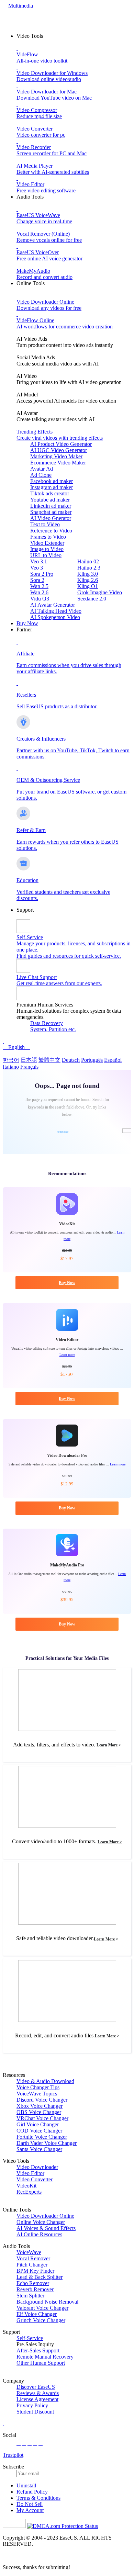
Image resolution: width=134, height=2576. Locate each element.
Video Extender (47, 543)
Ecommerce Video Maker (58, 463)
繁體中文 (49, 1060)
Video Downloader (37, 2167)
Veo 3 (37, 568)
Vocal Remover (33, 2258)
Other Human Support (41, 2363)
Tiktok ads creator (50, 493)
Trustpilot (13, 2455)
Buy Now (27, 623)
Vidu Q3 (40, 599)
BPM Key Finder (35, 2271)
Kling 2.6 (88, 580)
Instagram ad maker (52, 487)
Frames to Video (48, 537)
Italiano (11, 1067)
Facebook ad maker (52, 481)
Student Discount (35, 2412)
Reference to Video (51, 531)
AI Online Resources (39, 2234)
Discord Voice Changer (42, 2100)
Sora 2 (37, 580)
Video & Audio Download (45, 2081)
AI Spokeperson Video (55, 617)
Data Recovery (47, 1023)
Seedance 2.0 (92, 599)
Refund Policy (32, 2492)
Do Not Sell (30, 2504)
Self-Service (30, 2338)
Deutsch (71, 1060)
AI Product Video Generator (61, 444)
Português (92, 1060)
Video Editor (30, 2173)
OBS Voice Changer (39, 2112)
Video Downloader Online (45, 2216)
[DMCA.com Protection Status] (63, 2526)
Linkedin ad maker (51, 506)
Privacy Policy (32, 2405)
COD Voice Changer (39, 2131)
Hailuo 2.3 (89, 568)
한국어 (11, 1060)
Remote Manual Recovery (45, 2357)
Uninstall (26, 2485)
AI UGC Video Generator (59, 450)
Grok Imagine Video (100, 592)
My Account (30, 2510)
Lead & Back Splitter (40, 2277)
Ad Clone (41, 475)
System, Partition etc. (53, 1029)
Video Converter (35, 2179)
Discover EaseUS (36, 2387)
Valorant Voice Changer (42, 2308)
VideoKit (26, 2186)
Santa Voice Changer (39, 2149)
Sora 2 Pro (42, 574)
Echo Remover (33, 2283)
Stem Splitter (30, 2296)
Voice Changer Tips (38, 2087)
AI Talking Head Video (56, 611)
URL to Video (46, 555)
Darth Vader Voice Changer (47, 2143)
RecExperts (29, 2192)
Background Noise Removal (47, 2302)
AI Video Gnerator (51, 518)
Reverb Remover (35, 2289)
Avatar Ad (42, 469)
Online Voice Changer (41, 2222)
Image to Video (47, 549)
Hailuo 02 (88, 561)
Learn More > (109, 1745)
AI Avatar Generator (53, 605)
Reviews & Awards (38, 2393)
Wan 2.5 (39, 586)
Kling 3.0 (88, 574)
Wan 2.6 (39, 592)
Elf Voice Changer (37, 2314)
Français (29, 1067)
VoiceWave (29, 2252)
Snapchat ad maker (51, 512)
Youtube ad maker (50, 500)
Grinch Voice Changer (41, 2320)
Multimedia (21, 6)
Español (113, 1060)
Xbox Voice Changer (40, 2106)
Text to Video (45, 524)
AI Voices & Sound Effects (46, 2228)
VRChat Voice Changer (42, 2118)
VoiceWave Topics (37, 2094)
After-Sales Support (38, 2350)
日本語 (29, 1060)
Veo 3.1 (39, 561)
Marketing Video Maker (56, 456)
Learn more (67, 1355)
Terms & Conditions (38, 2498)
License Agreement (37, 2399)
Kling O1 (88, 586)
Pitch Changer (32, 2265)
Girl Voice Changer (38, 2124)
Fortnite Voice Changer (42, 2137)
